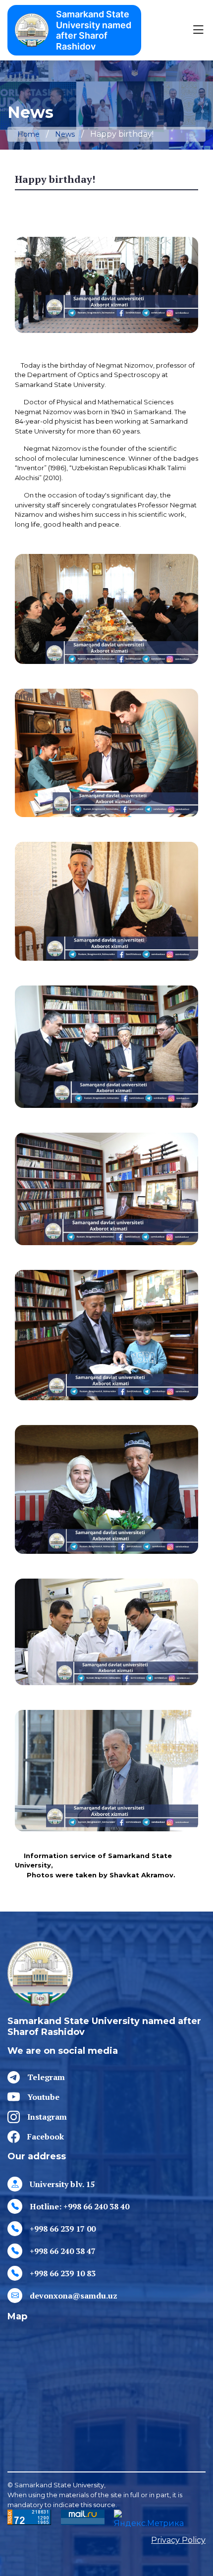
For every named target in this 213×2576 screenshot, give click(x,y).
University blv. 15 (62, 2184)
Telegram (46, 2077)
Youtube (43, 2097)
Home (28, 134)
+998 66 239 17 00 (63, 2229)
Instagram (47, 2117)
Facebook (46, 2137)
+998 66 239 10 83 (63, 2273)
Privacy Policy (178, 2540)
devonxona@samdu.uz (74, 2296)
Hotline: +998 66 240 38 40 (80, 2206)
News (65, 134)
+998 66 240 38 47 (63, 2251)
